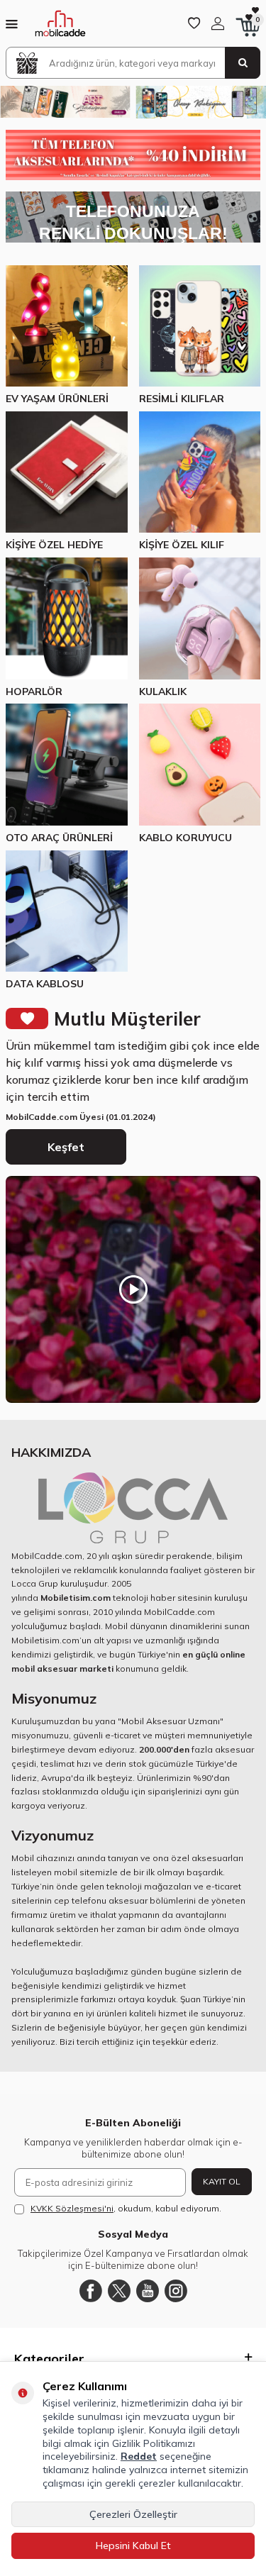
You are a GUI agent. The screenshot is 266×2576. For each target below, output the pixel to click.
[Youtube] (148, 2291)
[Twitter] (119, 2291)
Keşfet (66, 1147)
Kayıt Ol (222, 2181)
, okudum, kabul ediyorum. (126, 2208)
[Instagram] (176, 2291)
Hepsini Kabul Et (133, 2546)
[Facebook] (91, 2291)
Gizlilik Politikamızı (154, 2443)
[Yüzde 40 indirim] (133, 155)
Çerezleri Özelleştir (133, 2514)
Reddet (139, 2456)
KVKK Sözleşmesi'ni (72, 2208)
